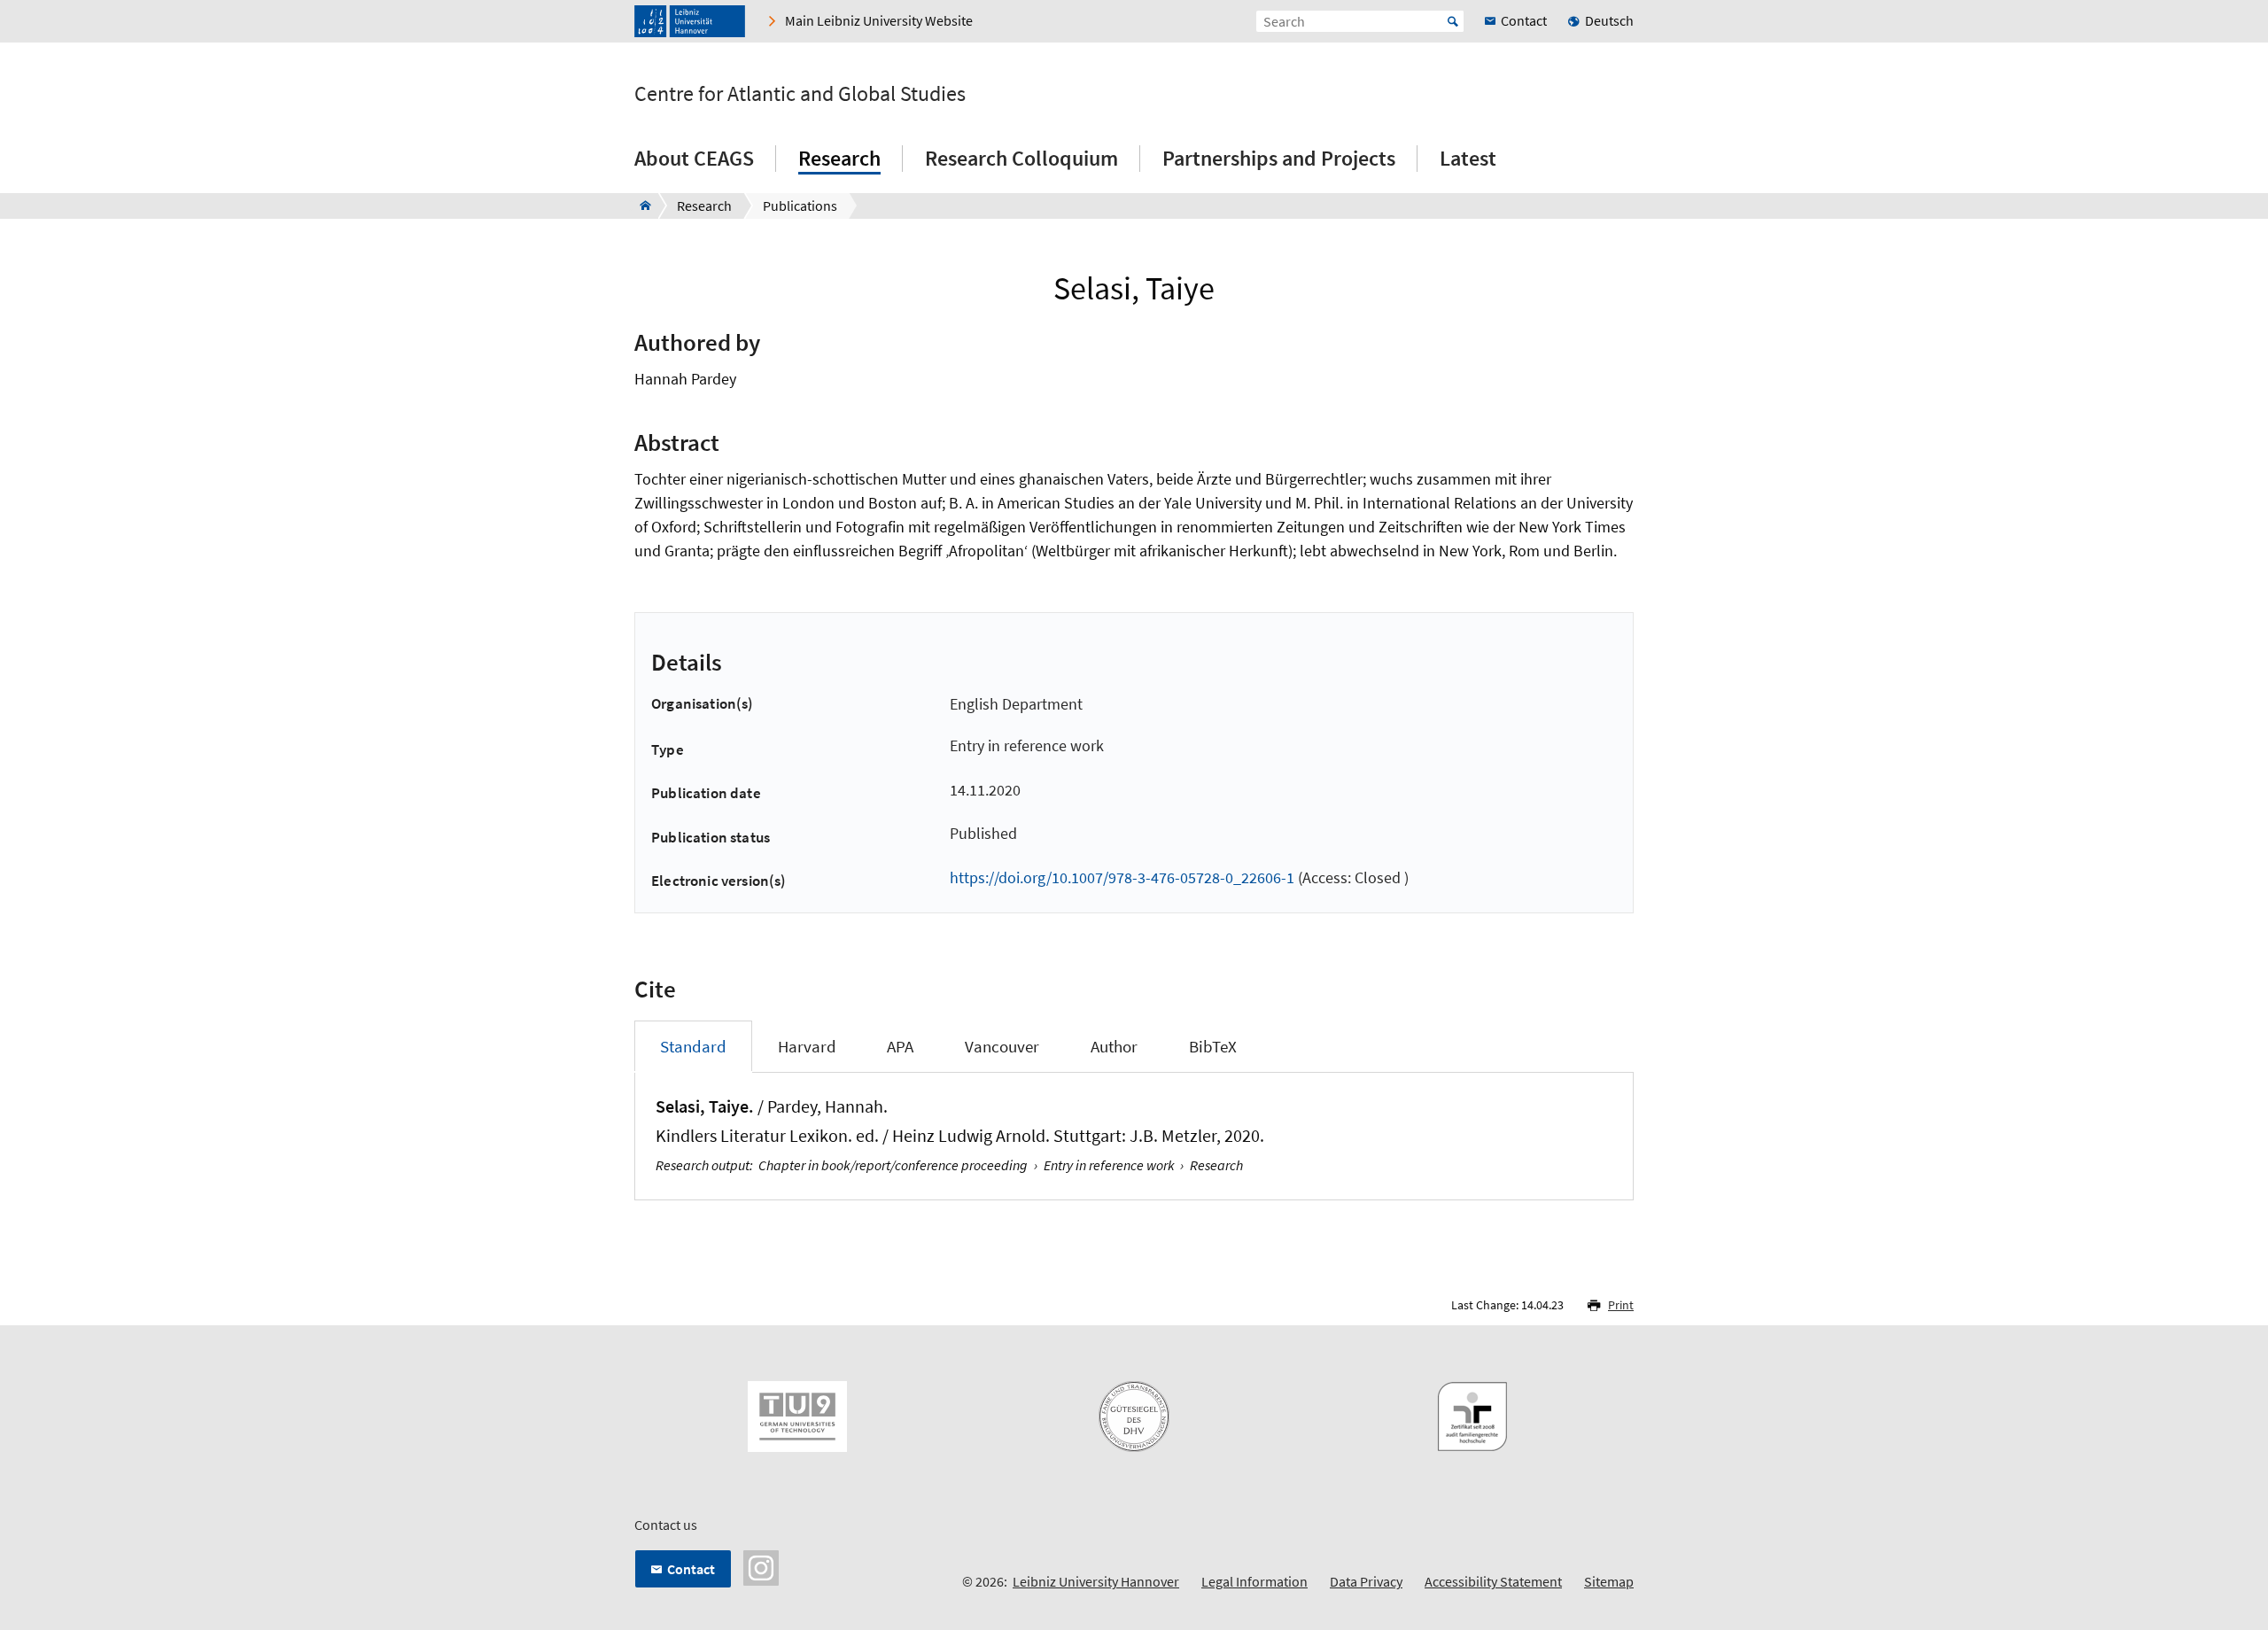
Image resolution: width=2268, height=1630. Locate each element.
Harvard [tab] (807, 1046)
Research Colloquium (1021, 158)
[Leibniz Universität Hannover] (690, 21)
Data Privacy (1366, 1581)
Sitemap (1609, 1581)
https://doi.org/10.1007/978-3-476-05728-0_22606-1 (1122, 877)
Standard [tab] (693, 1046)
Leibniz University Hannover (1096, 1581)
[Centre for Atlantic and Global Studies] (640, 206)
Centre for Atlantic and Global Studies (800, 94)
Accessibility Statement (1493, 1581)
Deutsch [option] (1609, 20)
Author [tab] (1114, 1046)
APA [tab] (900, 1046)
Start (1453, 21)
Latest (1468, 158)
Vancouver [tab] (1002, 1046)
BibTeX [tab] (1213, 1046)
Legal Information (1254, 1581)
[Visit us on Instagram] (761, 1566)
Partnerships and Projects (1279, 158)
